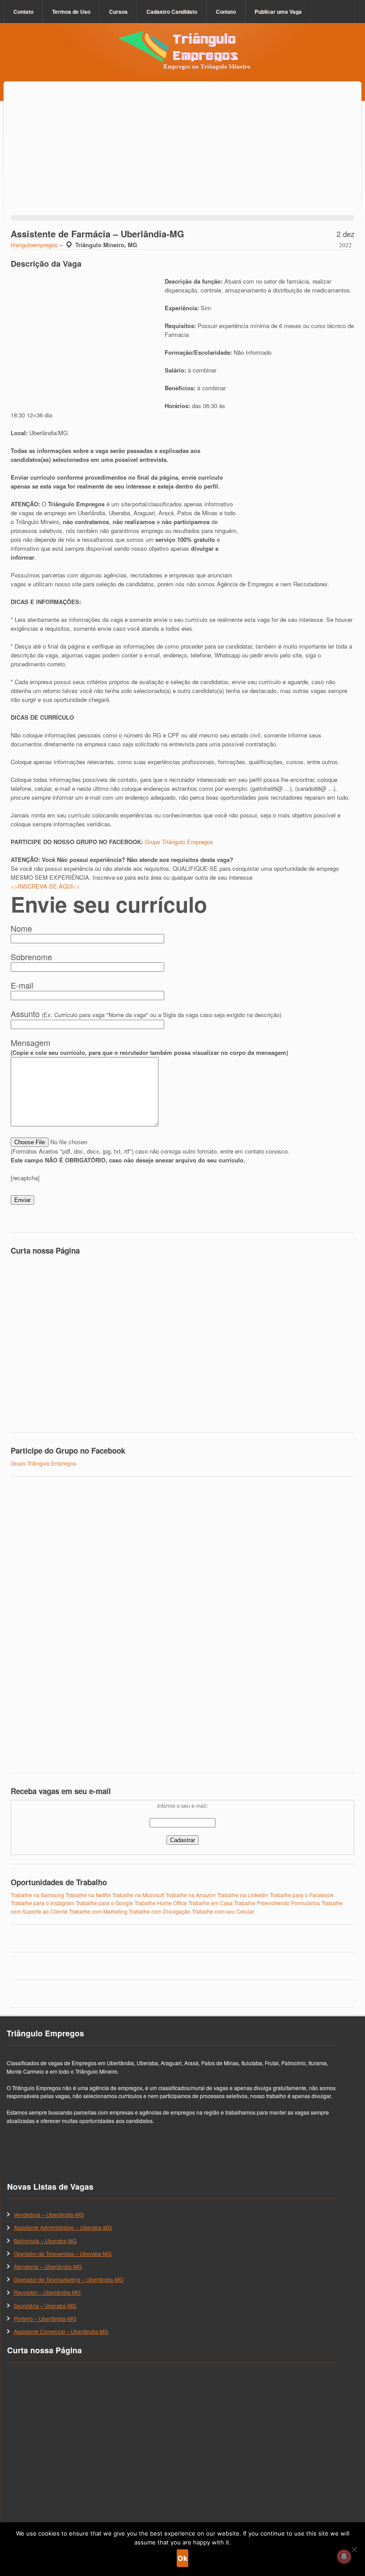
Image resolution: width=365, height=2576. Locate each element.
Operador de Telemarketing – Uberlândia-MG (69, 2279)
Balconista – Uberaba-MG (45, 2241)
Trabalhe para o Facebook (302, 1895)
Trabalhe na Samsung (37, 1895)
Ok (182, 2558)
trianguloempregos (34, 245)
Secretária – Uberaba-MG (45, 2306)
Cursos (118, 12)
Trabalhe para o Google (104, 1903)
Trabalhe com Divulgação (160, 1911)
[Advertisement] (182, 160)
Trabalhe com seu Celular (223, 1911)
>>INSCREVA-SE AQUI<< (45, 886)
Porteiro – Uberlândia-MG (45, 2318)
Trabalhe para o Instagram (43, 1903)
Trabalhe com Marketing (98, 1911)
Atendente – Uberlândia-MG (48, 2266)
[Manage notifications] (344, 2556)
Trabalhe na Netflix (88, 1895)
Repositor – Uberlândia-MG (47, 2292)
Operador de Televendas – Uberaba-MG (63, 2253)
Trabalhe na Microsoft (138, 1895)
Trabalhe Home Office (161, 1903)
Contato (23, 12)
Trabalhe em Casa (211, 1903)
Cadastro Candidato (172, 12)
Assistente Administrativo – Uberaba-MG (63, 2227)
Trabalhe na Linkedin (243, 1895)
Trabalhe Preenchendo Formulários (277, 1903)
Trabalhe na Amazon (191, 1895)
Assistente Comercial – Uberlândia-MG (61, 2331)
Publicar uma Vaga (278, 12)
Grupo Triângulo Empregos (179, 842)
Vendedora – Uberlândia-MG (49, 2214)
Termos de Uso (71, 12)
